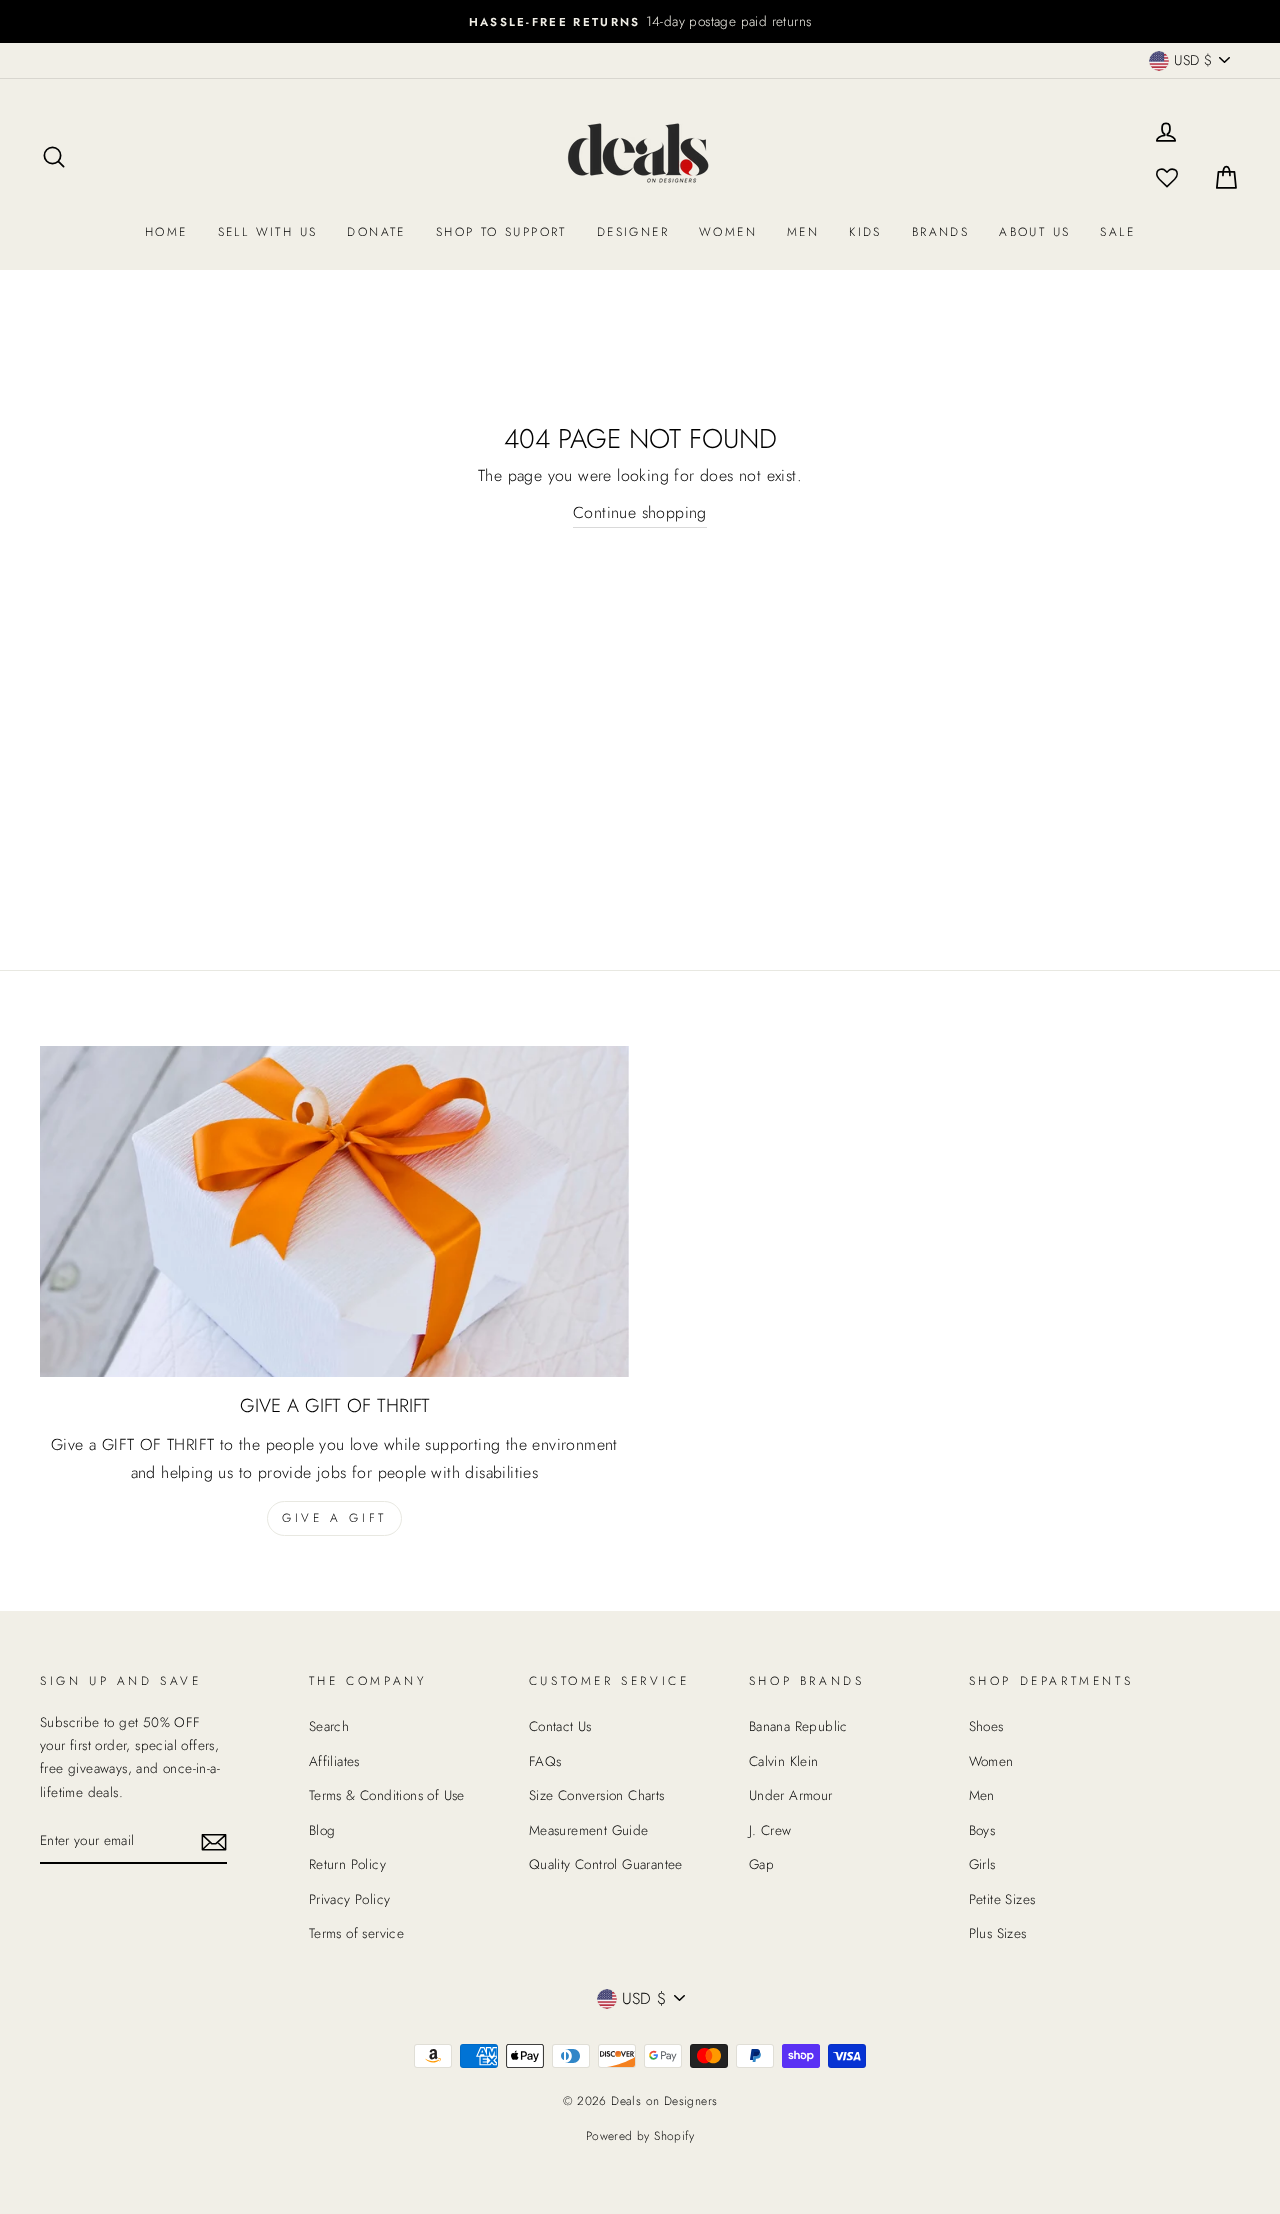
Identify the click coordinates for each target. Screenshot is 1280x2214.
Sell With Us (268, 232)
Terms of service (356, 1933)
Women (728, 232)
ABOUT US (1034, 232)
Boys (982, 1830)
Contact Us (560, 1726)
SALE (1117, 232)
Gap (761, 1864)
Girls (982, 1864)
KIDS (865, 232)
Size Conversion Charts (597, 1795)
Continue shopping (640, 512)
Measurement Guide (589, 1830)
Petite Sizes (1002, 1899)
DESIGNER (633, 232)
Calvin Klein (784, 1761)
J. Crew (770, 1830)
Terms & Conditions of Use (387, 1795)
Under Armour (791, 1795)
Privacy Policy (350, 1899)
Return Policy (347, 1864)
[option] (640, 21)
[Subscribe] (214, 1841)
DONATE (376, 232)
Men (803, 232)
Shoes (986, 1726)
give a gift (334, 1518)
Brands (940, 232)
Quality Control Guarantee (606, 1864)
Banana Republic (798, 1726)
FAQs (545, 1761)
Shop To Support (501, 232)
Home (166, 232)
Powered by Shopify (640, 2136)
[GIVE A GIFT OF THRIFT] (334, 1211)
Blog (322, 1830)
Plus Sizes (998, 1933)
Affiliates (334, 1761)
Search (329, 1726)
